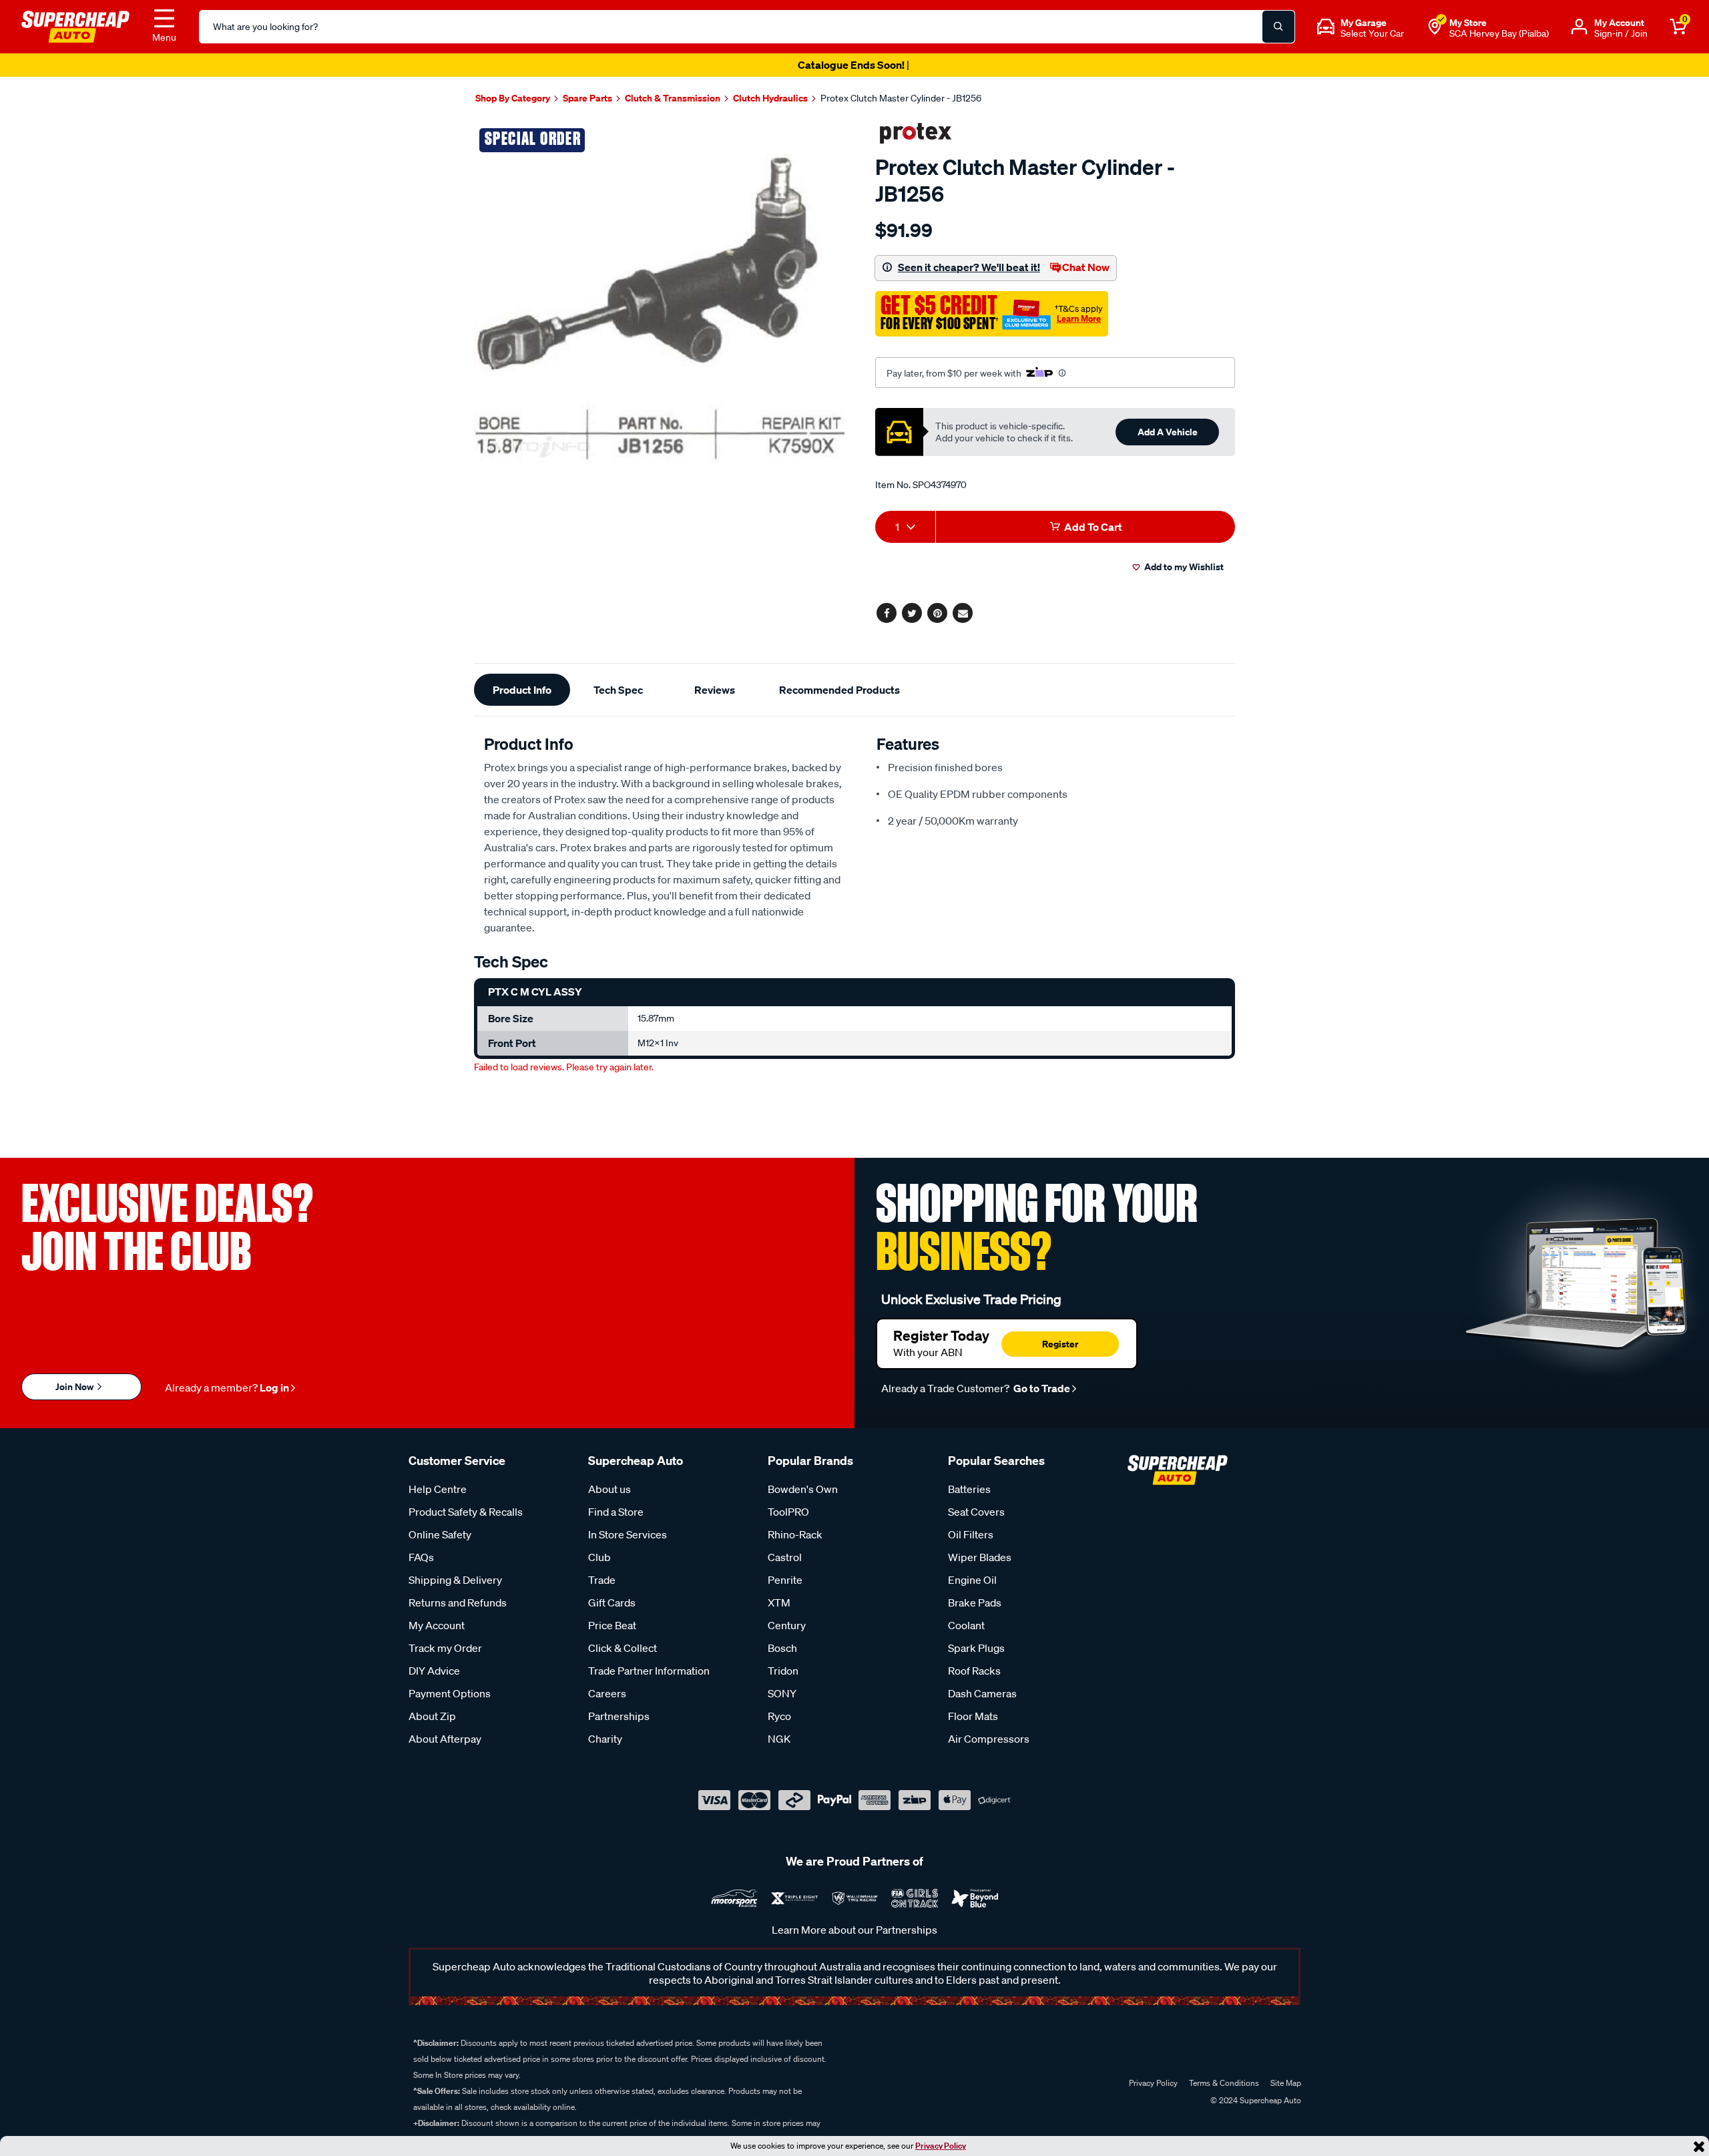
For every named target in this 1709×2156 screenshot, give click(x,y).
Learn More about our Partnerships (854, 1930)
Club (599, 1557)
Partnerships (619, 1716)
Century (787, 1625)
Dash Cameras (982, 1693)
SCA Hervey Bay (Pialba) (1499, 33)
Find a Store (616, 1512)
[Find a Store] (1435, 27)
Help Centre (438, 1489)
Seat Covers (976, 1512)
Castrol (785, 1557)
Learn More (1079, 318)
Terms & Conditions (1224, 2083)
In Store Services (628, 1534)
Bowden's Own (803, 1489)
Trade (602, 1580)
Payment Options (450, 1693)
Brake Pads (975, 1602)
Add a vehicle (1168, 432)
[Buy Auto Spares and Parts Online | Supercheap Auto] (75, 25)
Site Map (1286, 2083)
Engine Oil (972, 1580)
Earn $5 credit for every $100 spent (854, 65)
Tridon (783, 1671)
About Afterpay (445, 1739)
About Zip (432, 1716)
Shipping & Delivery (455, 1580)
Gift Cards (612, 1602)
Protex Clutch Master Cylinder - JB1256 (901, 98)
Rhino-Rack (795, 1534)
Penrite (785, 1580)
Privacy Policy (941, 2146)
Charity (605, 1739)
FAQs (421, 1557)
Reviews (715, 690)
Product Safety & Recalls (466, 1512)
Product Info (522, 690)
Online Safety (440, 1534)
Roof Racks (974, 1671)
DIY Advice (434, 1671)
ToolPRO (788, 1512)
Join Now (75, 1386)
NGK (779, 1739)
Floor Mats (973, 1716)
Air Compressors (989, 1739)
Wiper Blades (980, 1557)
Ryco (779, 1716)
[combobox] (905, 527)
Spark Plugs (976, 1648)
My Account (437, 1625)
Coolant (966, 1625)
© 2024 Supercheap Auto (1255, 2100)
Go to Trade (1041, 1388)
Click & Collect (623, 1648)
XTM (779, 1602)
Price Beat (612, 1625)
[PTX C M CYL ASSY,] (659, 307)
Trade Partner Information (649, 1671)
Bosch (782, 1648)
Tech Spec (618, 690)
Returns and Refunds (458, 1602)
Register (1060, 1344)
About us (609, 1489)
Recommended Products (839, 690)
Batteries (969, 1489)
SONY (782, 1693)
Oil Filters (971, 1534)
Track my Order (445, 1648)
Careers (607, 1693)
